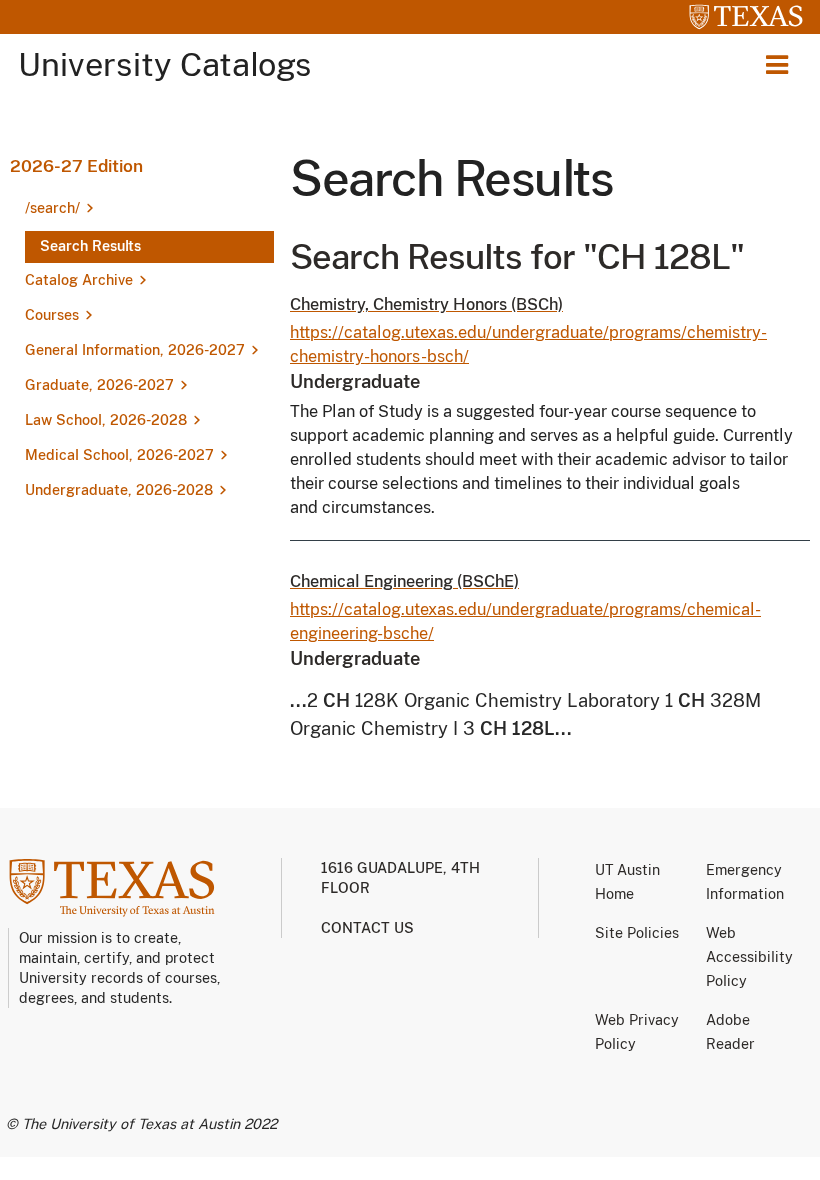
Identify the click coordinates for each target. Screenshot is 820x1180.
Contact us (367, 928)
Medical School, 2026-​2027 (119, 455)
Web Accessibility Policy (749, 957)
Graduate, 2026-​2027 (99, 385)
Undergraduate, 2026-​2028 (119, 490)
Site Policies (637, 933)
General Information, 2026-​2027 (135, 350)
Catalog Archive (79, 280)
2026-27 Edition (76, 166)
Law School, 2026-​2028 (106, 420)
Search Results (90, 246)
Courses (52, 315)
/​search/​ (52, 208)
